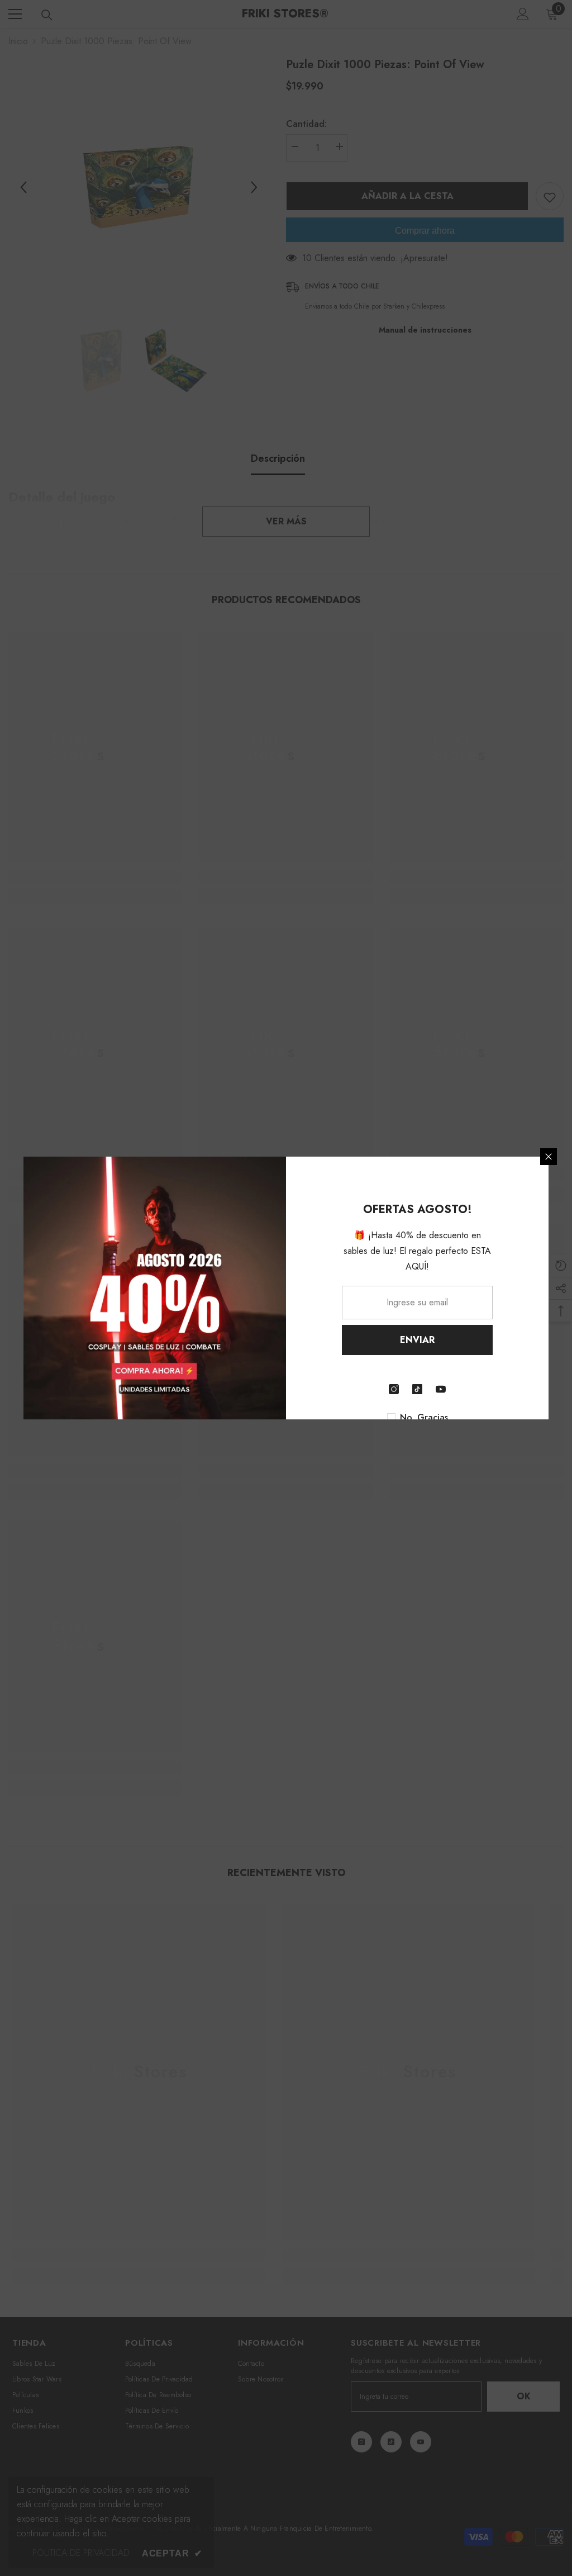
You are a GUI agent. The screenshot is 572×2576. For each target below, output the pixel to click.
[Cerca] (549, 1157)
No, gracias (424, 1418)
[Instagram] (394, 1389)
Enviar (417, 1340)
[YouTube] (441, 1389)
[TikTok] (417, 1389)
